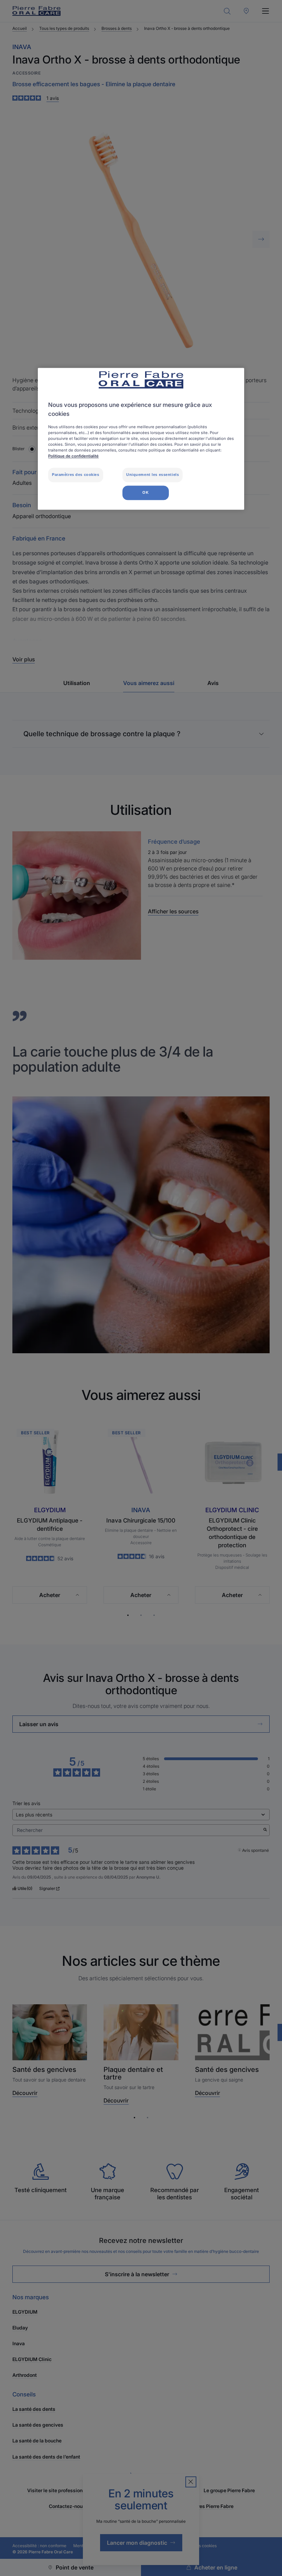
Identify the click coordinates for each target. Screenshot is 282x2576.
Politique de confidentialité (73, 456)
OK (145, 492)
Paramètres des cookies (76, 475)
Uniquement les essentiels (153, 475)
